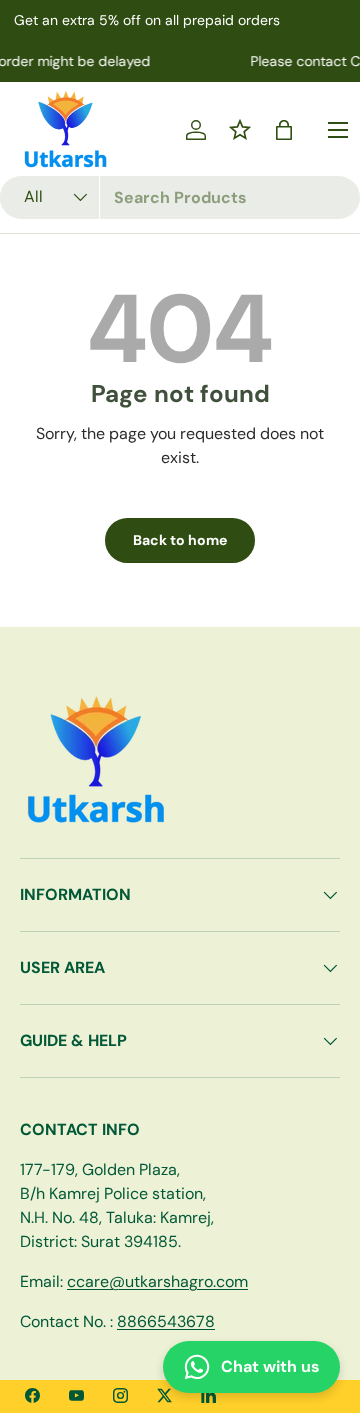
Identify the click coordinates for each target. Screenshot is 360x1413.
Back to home (180, 540)
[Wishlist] (240, 130)
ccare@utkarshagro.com (157, 1281)
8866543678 (166, 1321)
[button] (284, 130)
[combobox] (180, 197)
